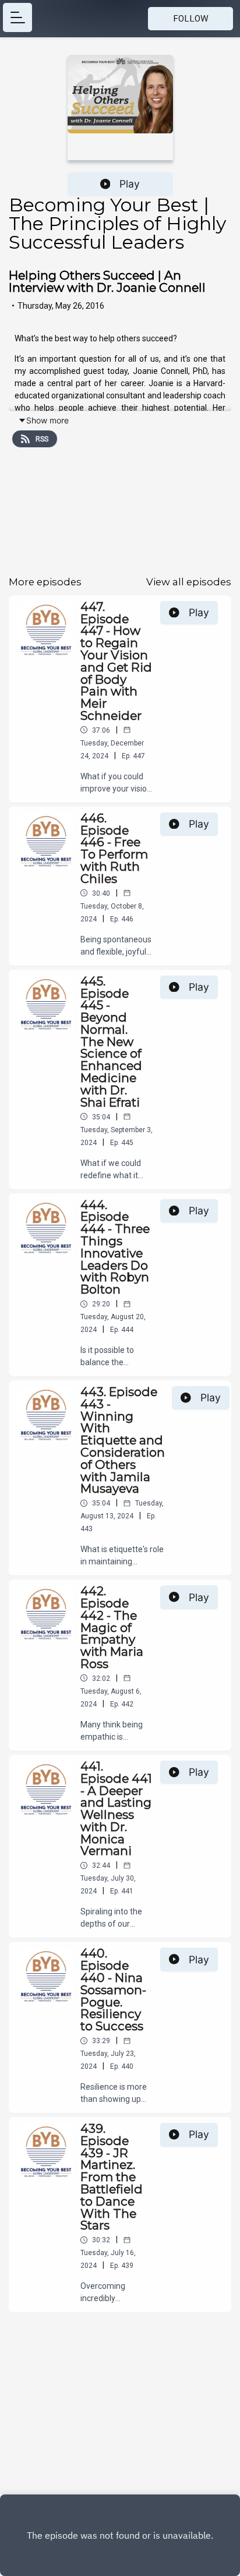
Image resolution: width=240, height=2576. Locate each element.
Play (130, 184)
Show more (47, 420)
